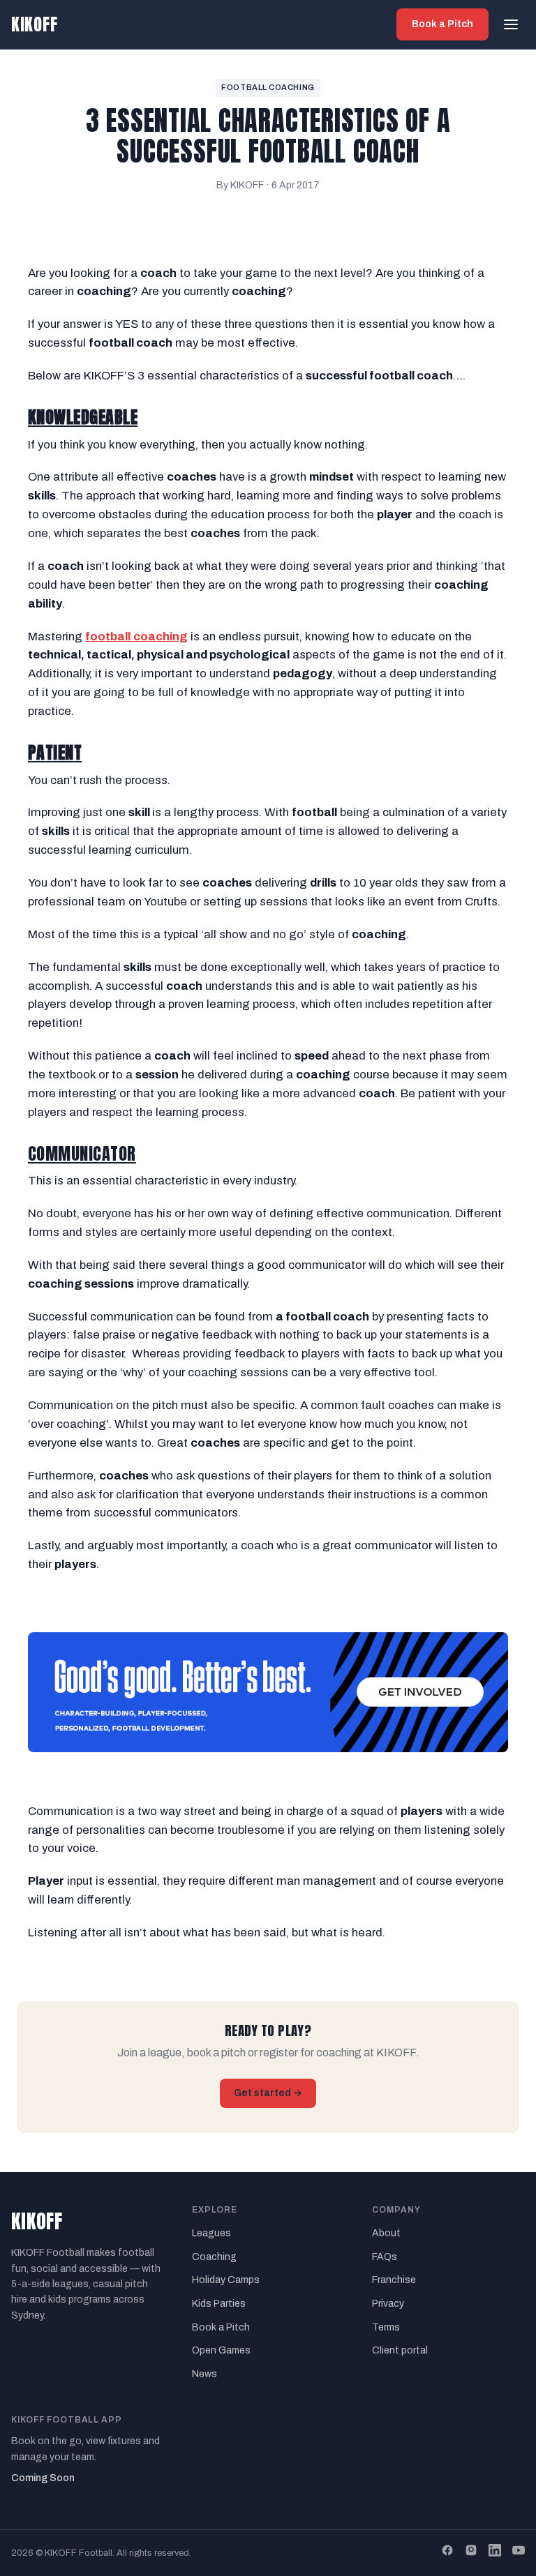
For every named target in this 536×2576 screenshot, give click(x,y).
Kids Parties (219, 2304)
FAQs (385, 2257)
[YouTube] (519, 2553)
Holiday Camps (226, 2280)
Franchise (394, 2280)
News (204, 2374)
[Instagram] (471, 2553)
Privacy (388, 2304)
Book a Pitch (442, 24)
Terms (386, 2327)
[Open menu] (511, 24)
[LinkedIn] (495, 2553)
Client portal (400, 2350)
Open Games (221, 2350)
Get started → (268, 2093)
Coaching (214, 2257)
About (386, 2233)
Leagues (211, 2233)
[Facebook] (447, 2553)
